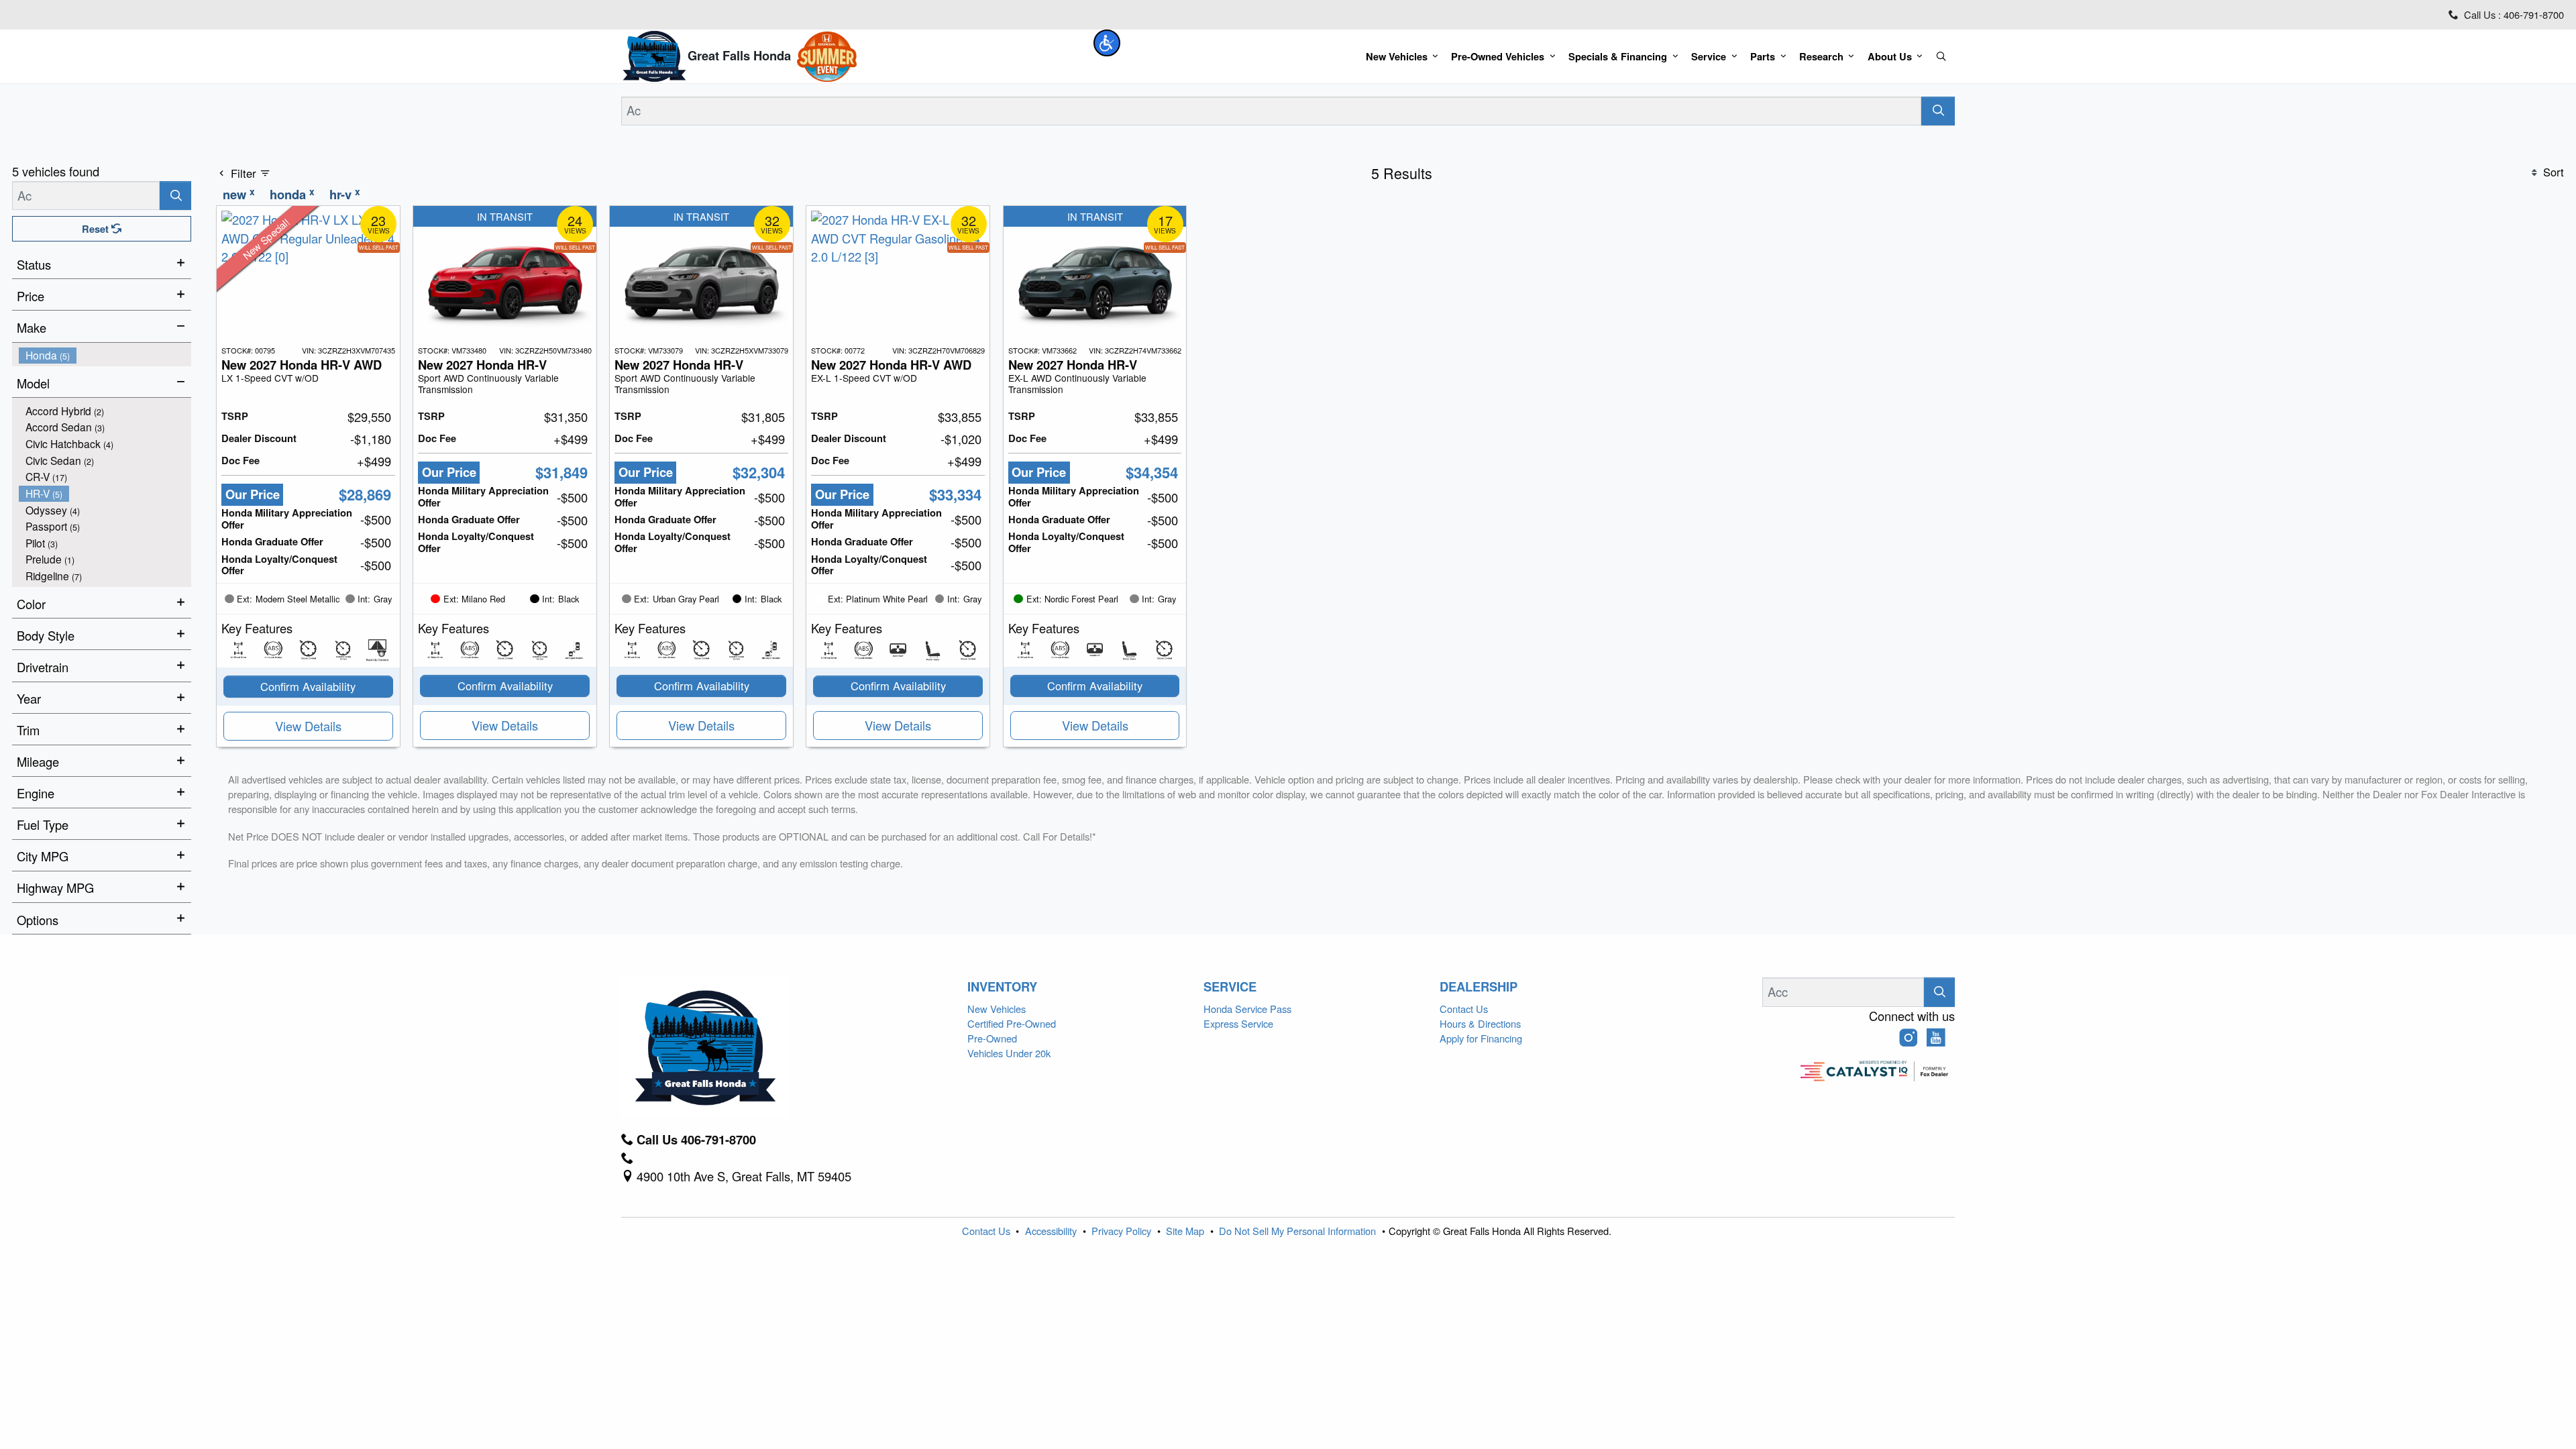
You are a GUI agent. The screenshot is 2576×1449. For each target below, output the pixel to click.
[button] (1107, 43)
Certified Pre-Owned (1012, 1023)
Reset (97, 229)
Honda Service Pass (1247, 1009)
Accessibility (1052, 1231)
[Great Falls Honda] (654, 54)
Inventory (1002, 987)
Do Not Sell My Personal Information (1299, 1231)
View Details (308, 726)
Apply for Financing (1481, 1038)
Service (1230, 987)
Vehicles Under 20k (1009, 1053)
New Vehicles (997, 1009)
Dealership (1479, 987)
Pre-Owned (992, 1038)
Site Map (1186, 1231)
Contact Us (1464, 1009)
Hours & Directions (1480, 1023)
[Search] (1938, 111)
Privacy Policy (1123, 1231)
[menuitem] (105, 355)
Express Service (1238, 1023)
